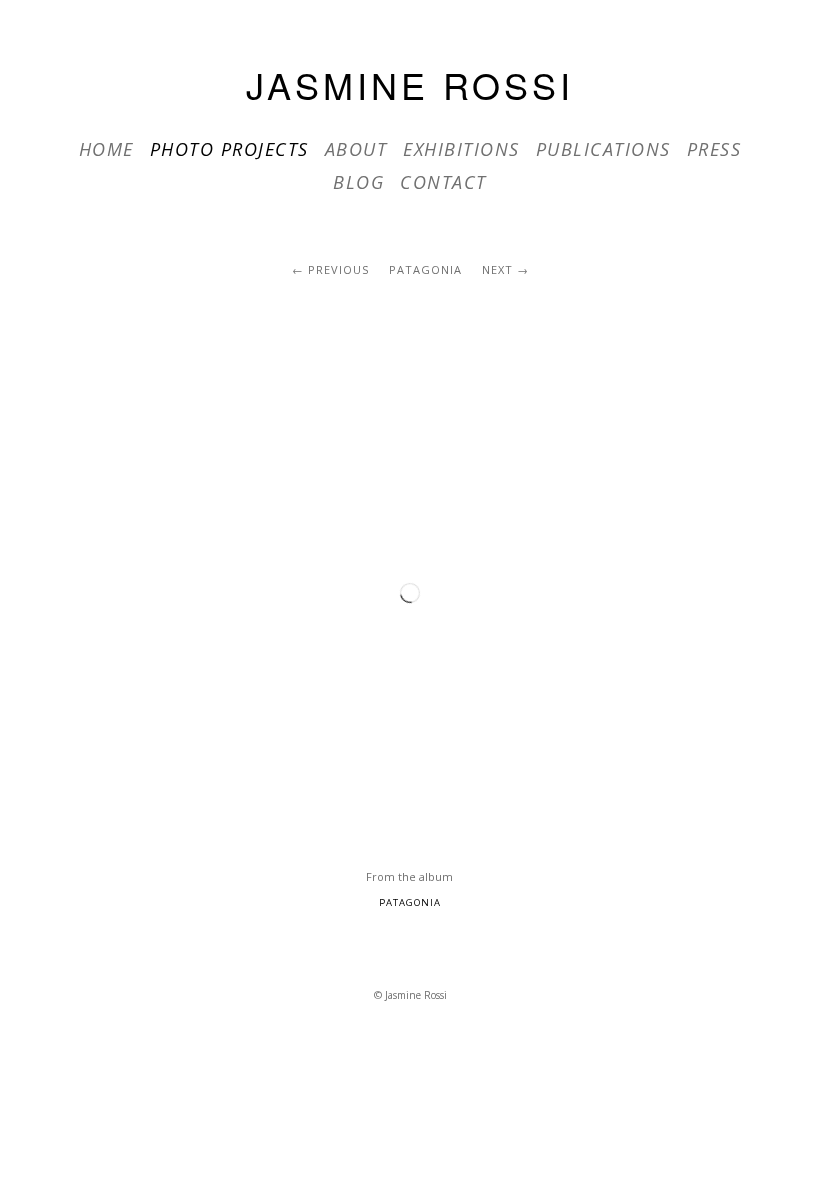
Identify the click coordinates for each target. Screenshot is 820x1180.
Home (106, 149)
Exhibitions (461, 149)
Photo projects (229, 149)
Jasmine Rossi (410, 84)
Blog (358, 182)
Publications (603, 149)
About (356, 149)
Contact (443, 182)
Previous (338, 269)
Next (497, 269)
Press (714, 149)
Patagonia (425, 269)
